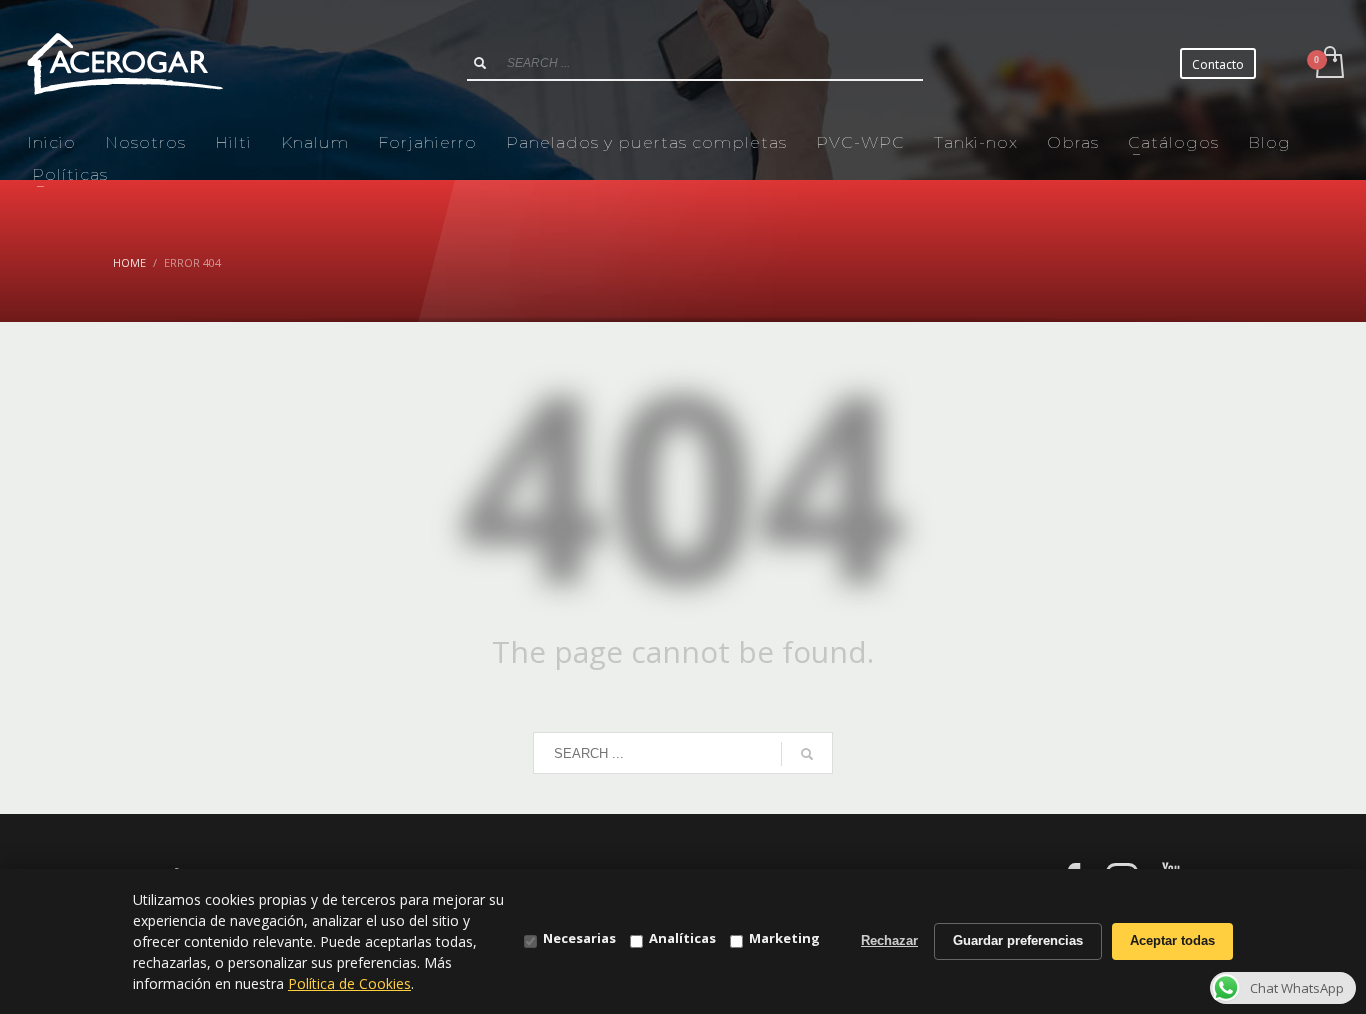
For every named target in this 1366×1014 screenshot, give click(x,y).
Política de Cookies (349, 983)
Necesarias (579, 938)
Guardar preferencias (1018, 940)
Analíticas (682, 938)
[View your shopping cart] (1328, 64)
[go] (480, 63)
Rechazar (889, 940)
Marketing (784, 938)
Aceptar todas (1172, 940)
